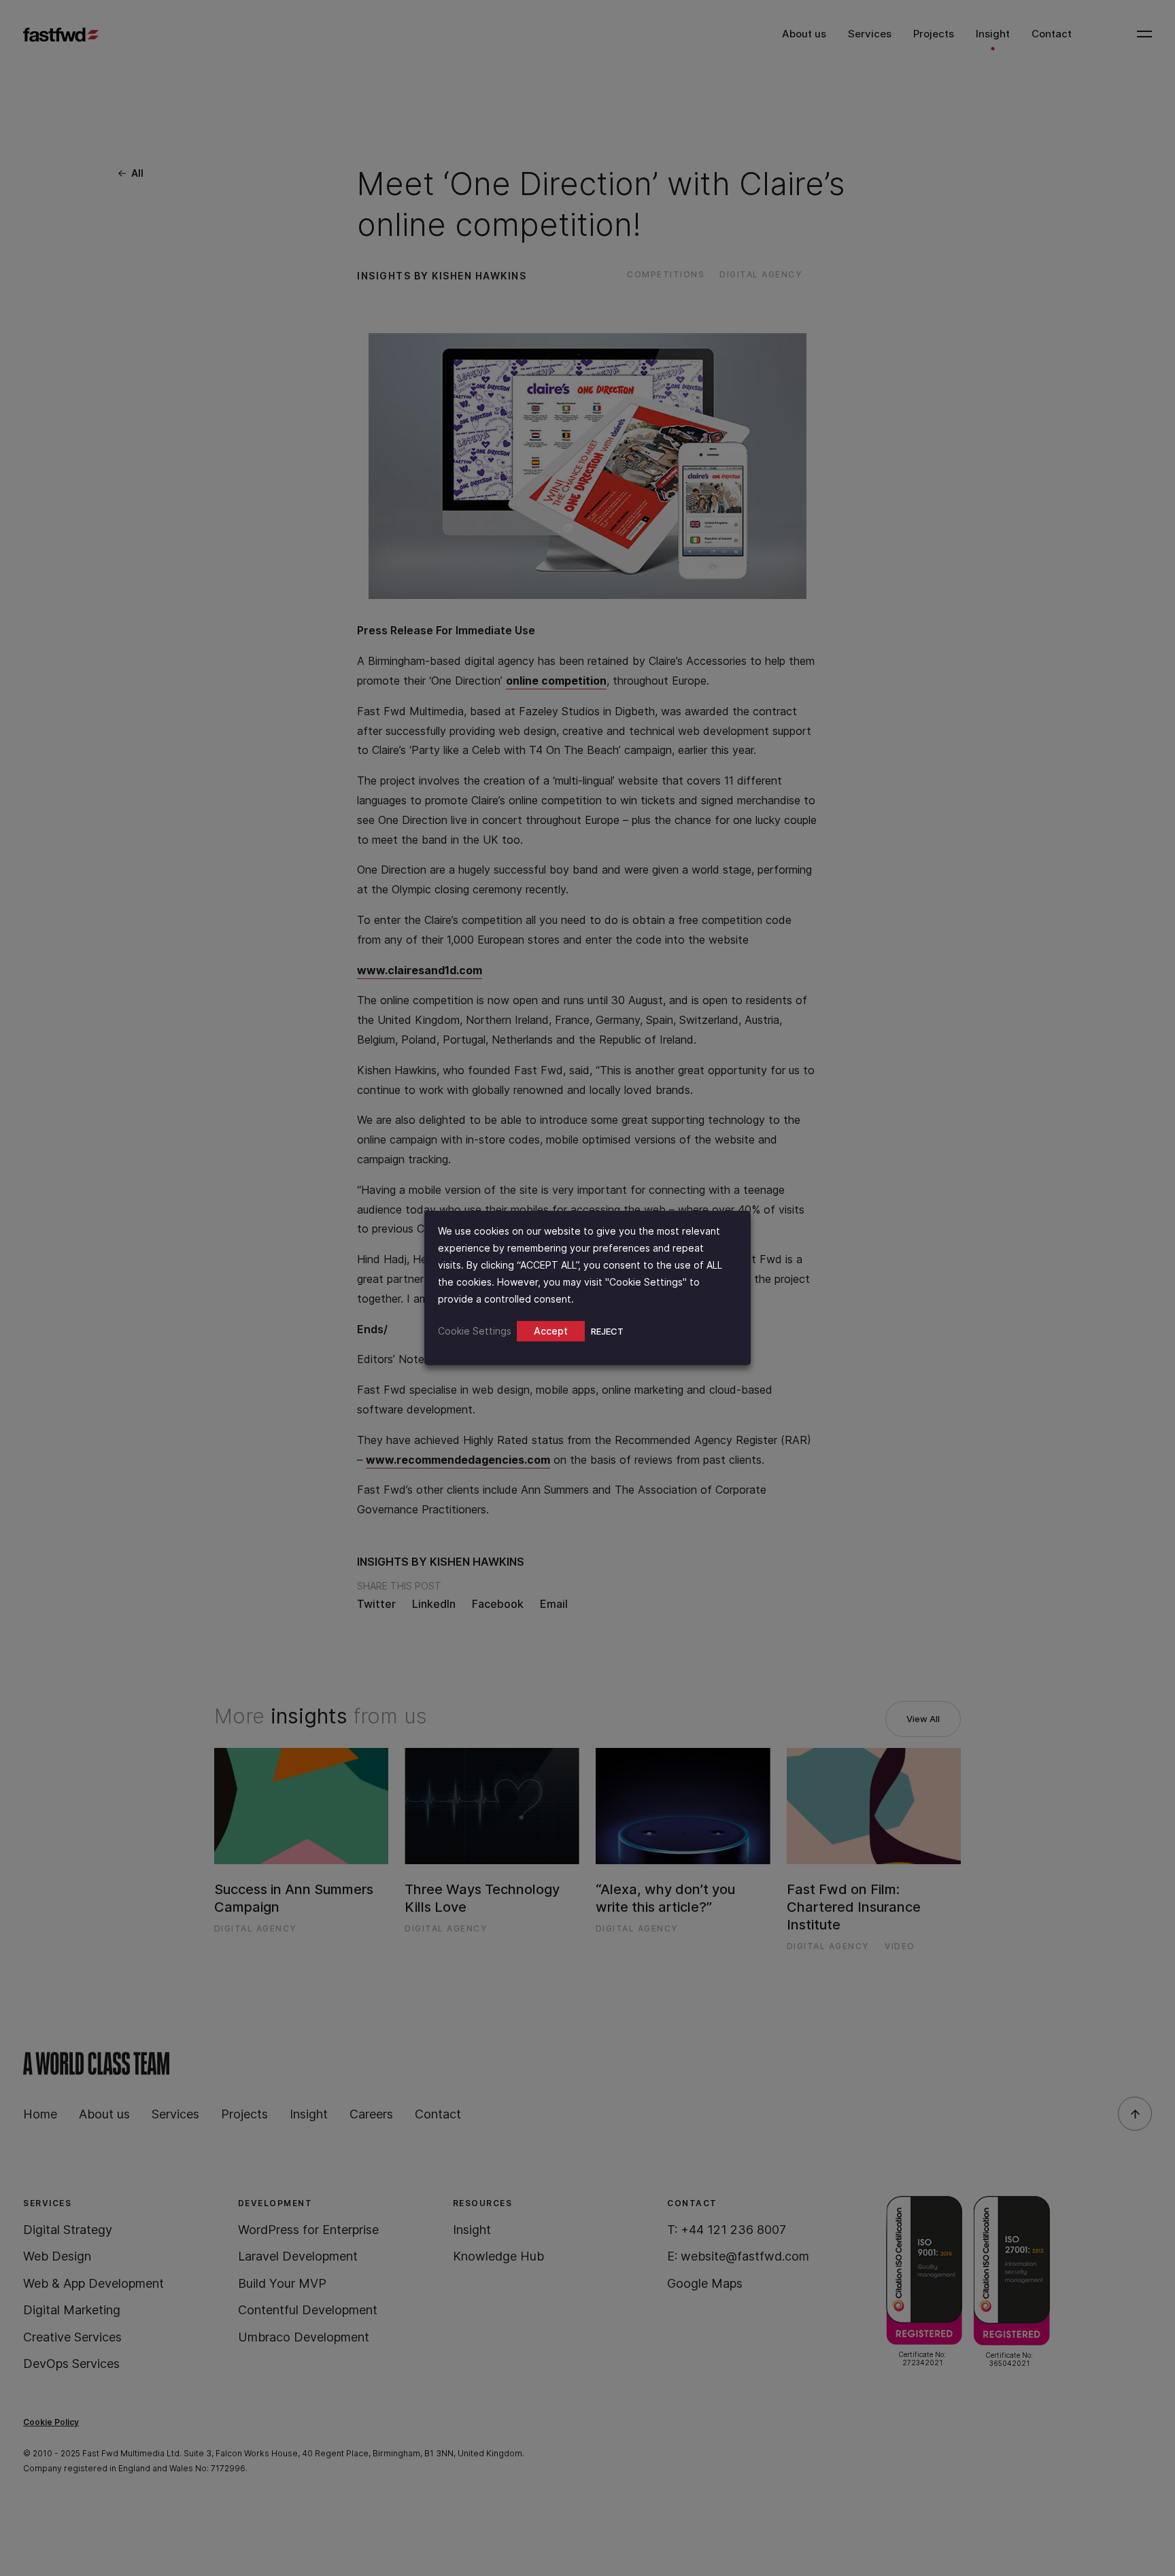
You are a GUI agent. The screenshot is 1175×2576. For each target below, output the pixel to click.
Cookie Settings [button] (475, 1331)
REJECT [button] (607, 1331)
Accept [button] (551, 1331)
